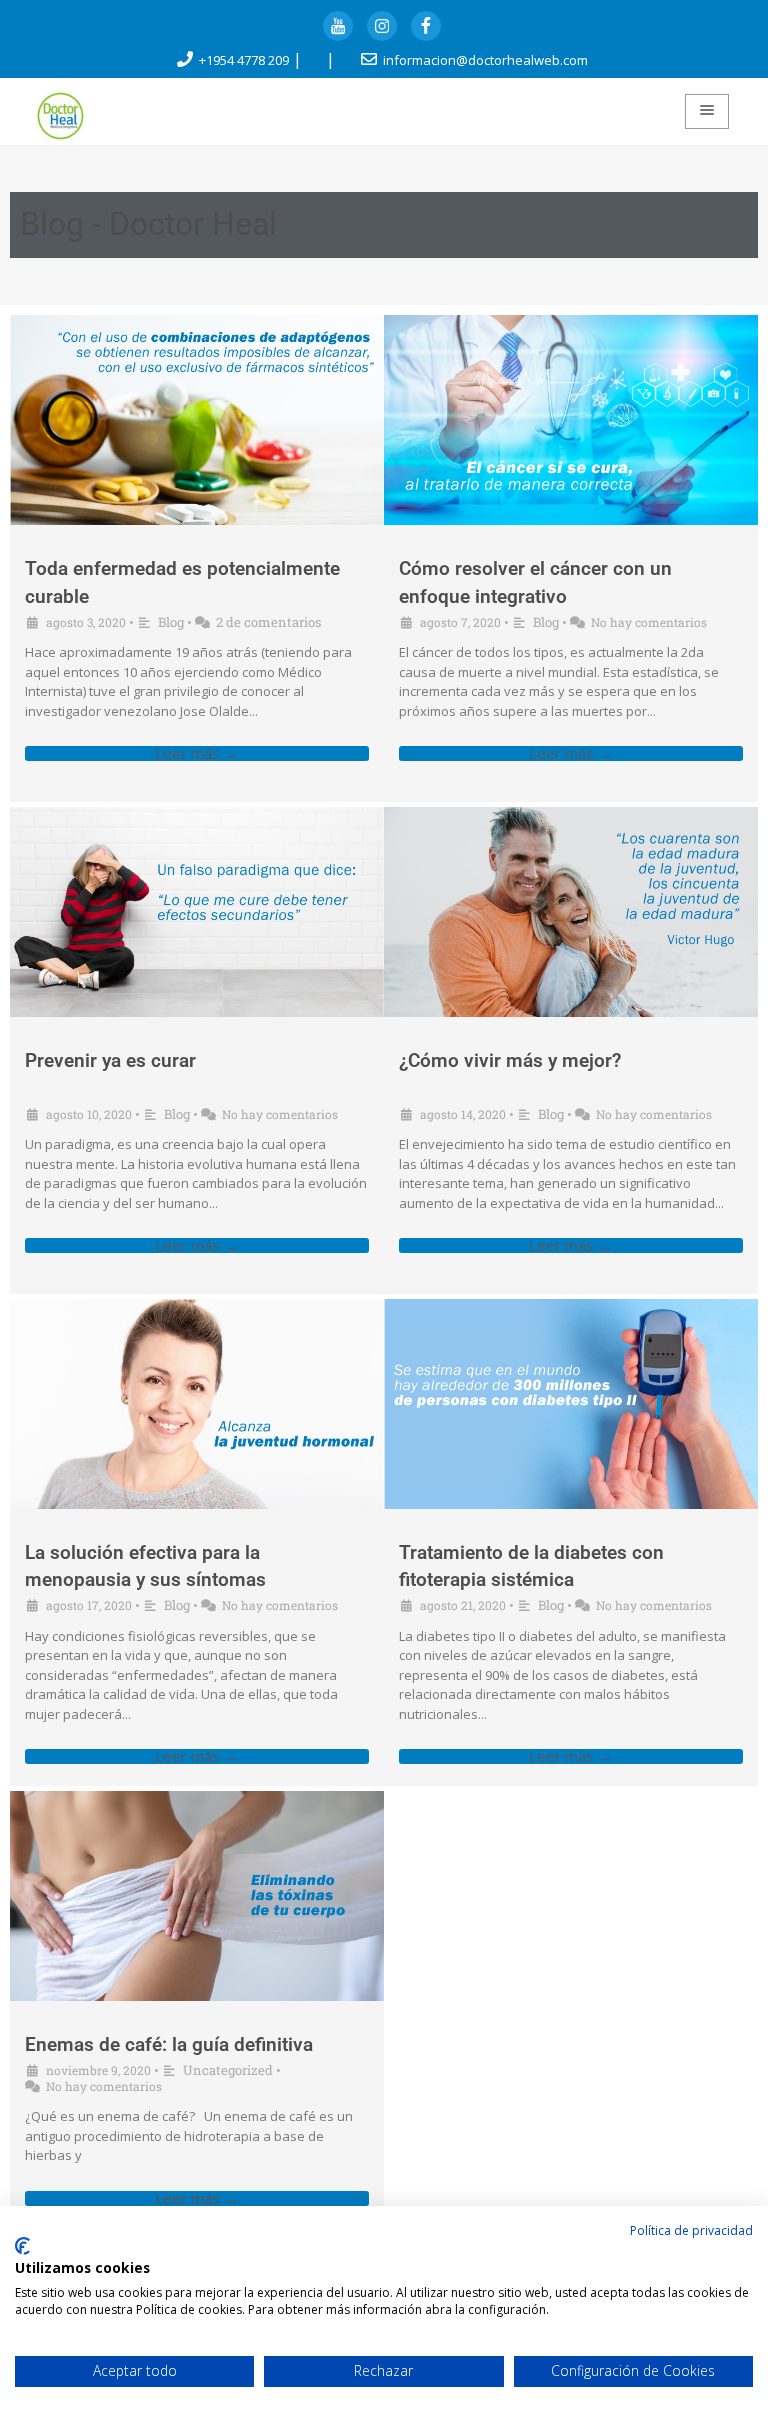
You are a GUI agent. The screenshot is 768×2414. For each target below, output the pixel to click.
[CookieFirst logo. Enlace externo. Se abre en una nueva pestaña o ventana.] (22, 2246)
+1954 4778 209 (244, 60)
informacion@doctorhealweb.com (485, 60)
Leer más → (197, 753)
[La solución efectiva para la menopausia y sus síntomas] (197, 1404)
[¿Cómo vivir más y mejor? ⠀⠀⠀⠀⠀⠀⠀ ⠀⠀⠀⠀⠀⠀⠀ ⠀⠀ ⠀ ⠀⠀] (571, 912)
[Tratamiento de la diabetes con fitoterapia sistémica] (571, 1404)
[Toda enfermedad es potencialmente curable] (197, 420)
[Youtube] (338, 26)
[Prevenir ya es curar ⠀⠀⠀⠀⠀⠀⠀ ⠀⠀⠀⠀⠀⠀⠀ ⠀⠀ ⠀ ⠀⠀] (197, 912)
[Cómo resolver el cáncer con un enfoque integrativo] (571, 420)
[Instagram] (382, 26)
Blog (171, 622)
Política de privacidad (691, 2230)
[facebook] (426, 26)
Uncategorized (228, 2070)
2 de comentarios (268, 622)
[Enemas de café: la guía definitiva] (197, 1896)
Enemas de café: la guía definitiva (169, 2044)
